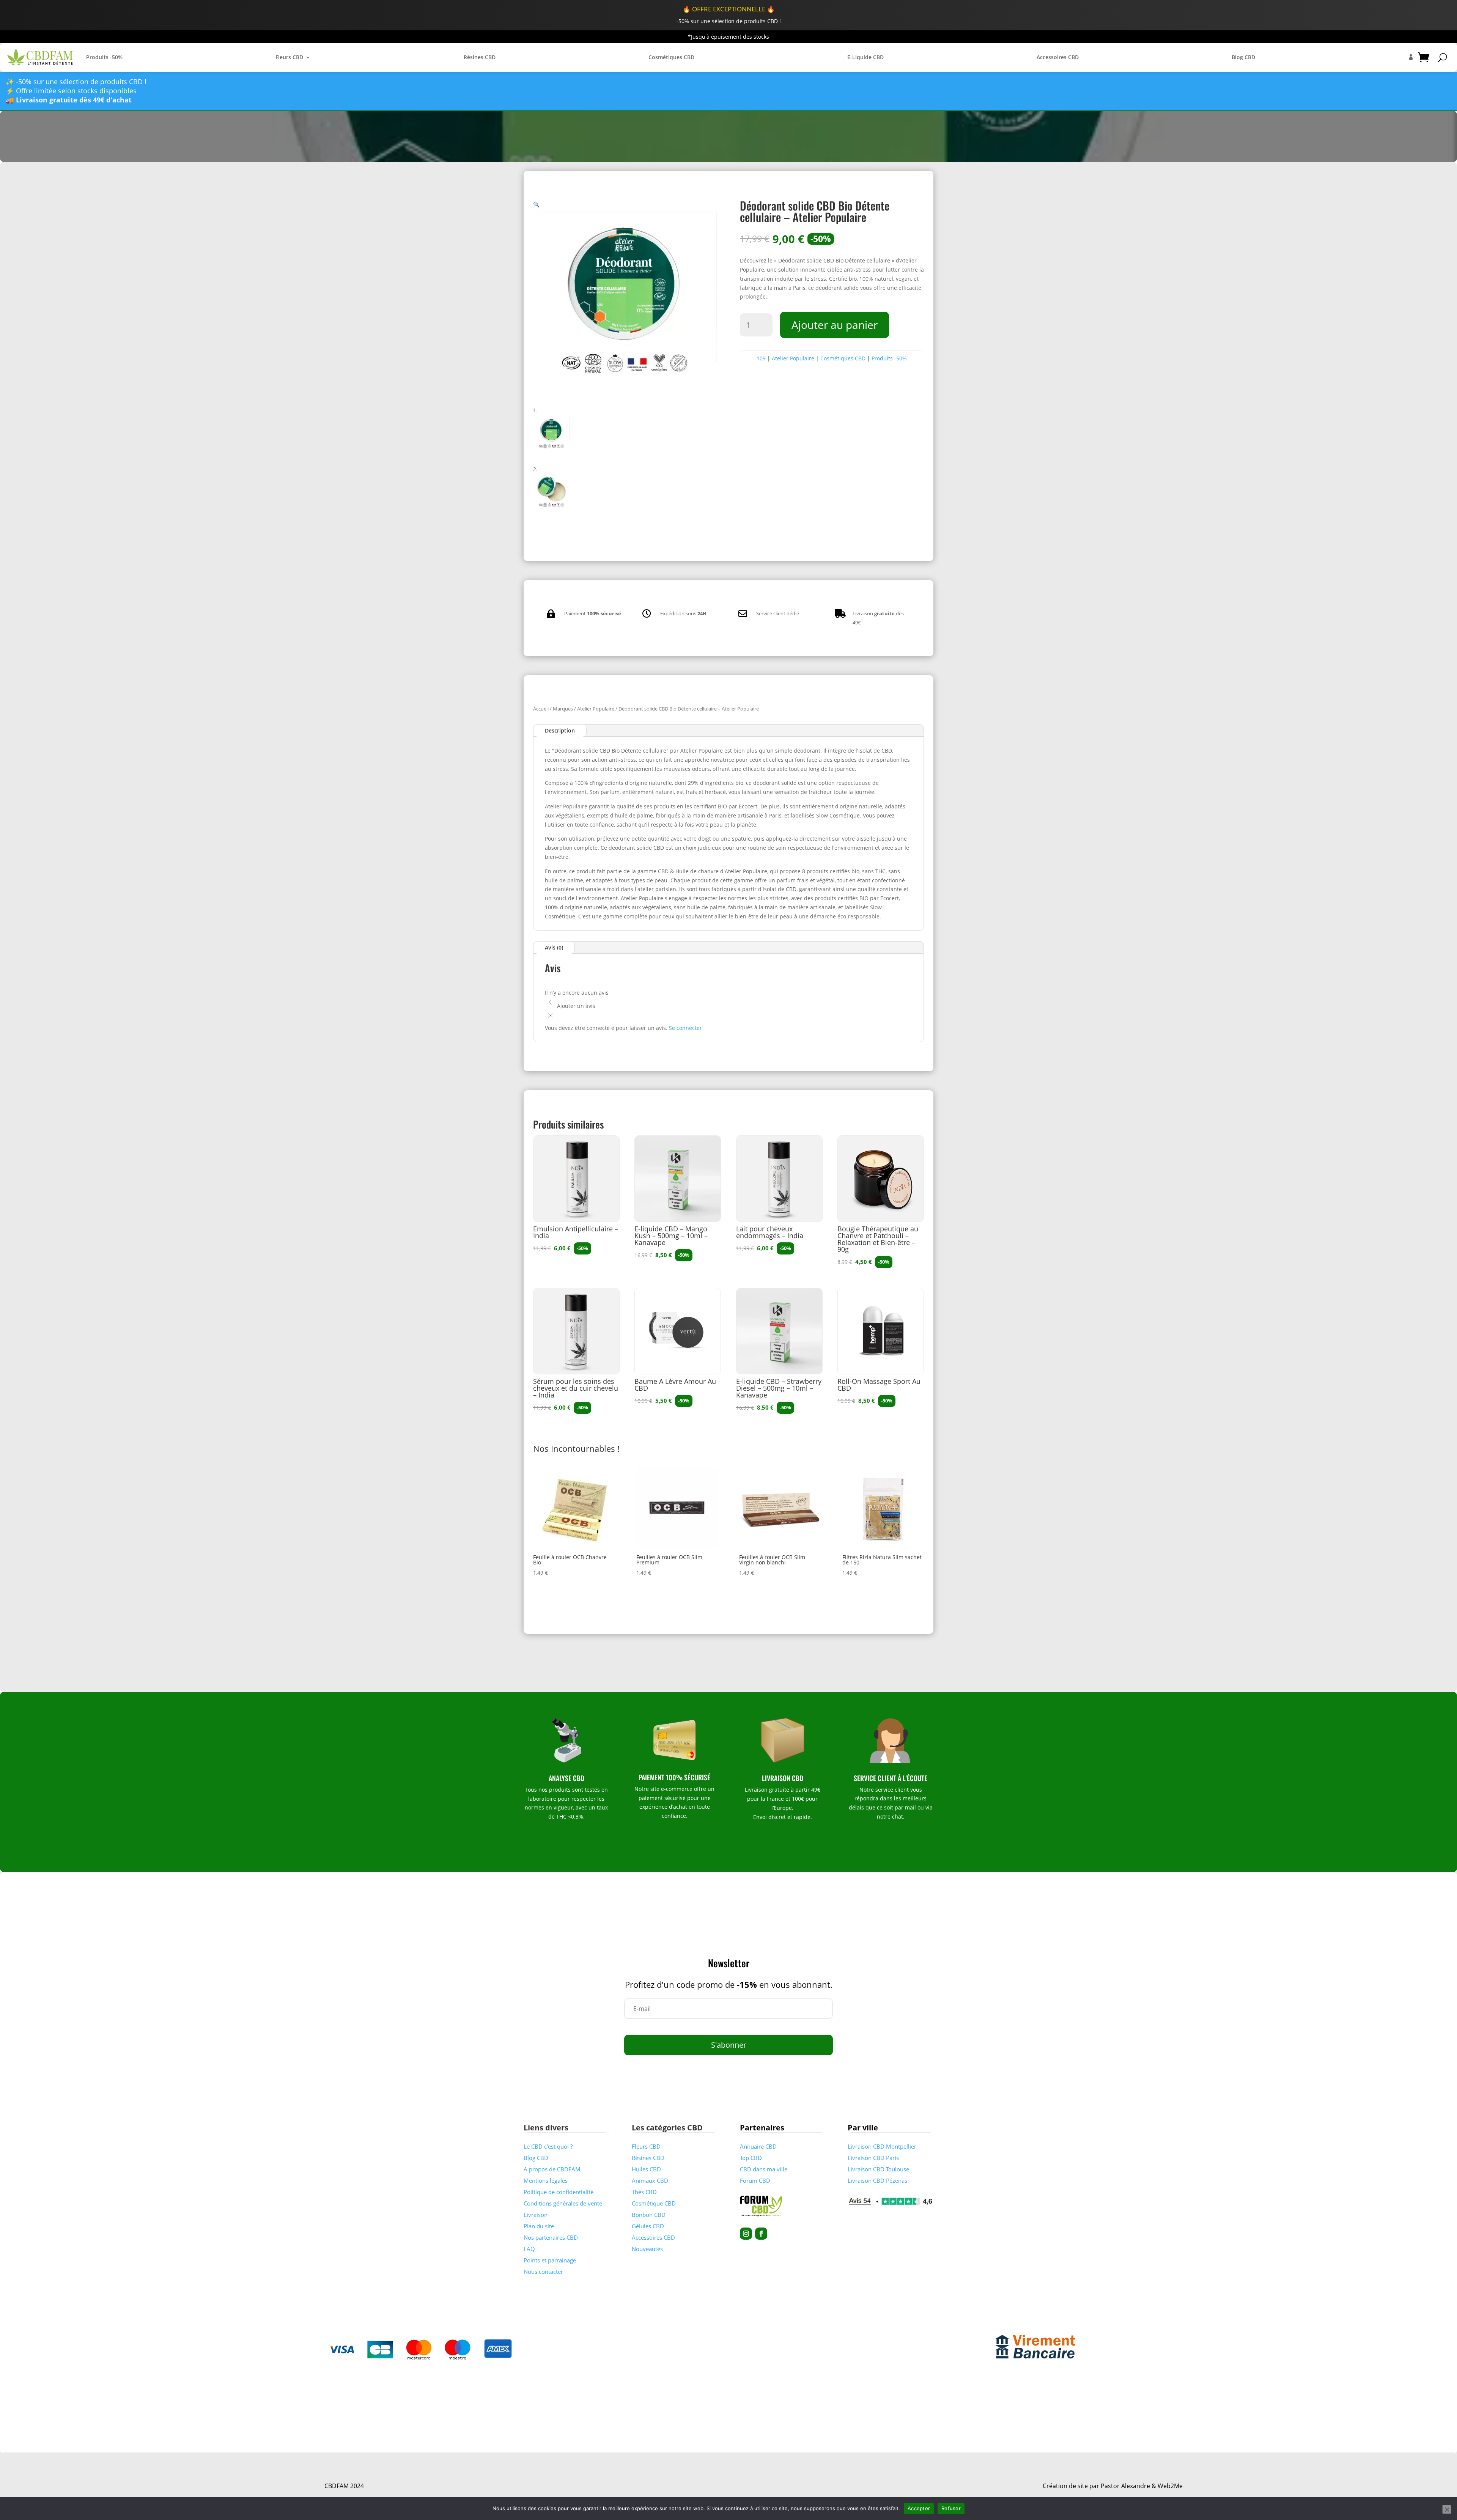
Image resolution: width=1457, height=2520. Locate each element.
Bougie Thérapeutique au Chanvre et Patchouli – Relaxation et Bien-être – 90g (878, 1239)
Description (560, 730)
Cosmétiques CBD (671, 57)
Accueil (541, 709)
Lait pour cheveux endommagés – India (770, 1232)
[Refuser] (1447, 2509)
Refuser (951, 2508)
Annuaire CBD (758, 2146)
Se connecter (685, 1028)
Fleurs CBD (289, 57)
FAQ (529, 2249)
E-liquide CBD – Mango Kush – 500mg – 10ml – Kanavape (671, 1236)
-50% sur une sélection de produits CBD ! (729, 21)
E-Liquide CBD (865, 57)
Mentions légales (546, 2180)
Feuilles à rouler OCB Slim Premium (669, 1560)
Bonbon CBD (649, 2215)
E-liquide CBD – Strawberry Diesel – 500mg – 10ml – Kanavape (779, 1388)
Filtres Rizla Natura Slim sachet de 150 (882, 1560)
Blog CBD (1243, 57)
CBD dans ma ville (764, 2169)
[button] (536, 204)
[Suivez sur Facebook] (761, 2234)
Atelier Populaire (793, 358)
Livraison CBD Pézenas (877, 2180)
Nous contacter (543, 2272)
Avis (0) (554, 947)
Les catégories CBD (667, 2128)
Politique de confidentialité (559, 2192)
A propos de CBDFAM (552, 2169)
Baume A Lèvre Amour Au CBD (675, 1385)
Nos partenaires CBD (551, 2237)
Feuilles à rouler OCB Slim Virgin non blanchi (772, 1560)
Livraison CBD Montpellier (882, 2146)
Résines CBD (480, 57)
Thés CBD (644, 2192)
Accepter (919, 2508)
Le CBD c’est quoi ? (548, 2146)
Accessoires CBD (1058, 57)
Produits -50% (104, 57)
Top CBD (751, 2158)
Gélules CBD (648, 2226)
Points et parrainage (550, 2260)
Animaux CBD (650, 2180)
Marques (563, 709)
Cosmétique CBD (654, 2203)
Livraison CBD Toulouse (878, 2169)
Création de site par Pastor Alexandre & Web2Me (1113, 2486)
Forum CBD (755, 2180)
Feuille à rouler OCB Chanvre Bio (570, 1560)
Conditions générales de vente (563, 2203)
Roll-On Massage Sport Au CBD (879, 1385)
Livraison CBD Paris (873, 2158)
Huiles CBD (646, 2169)
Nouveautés (647, 2249)
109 (761, 358)
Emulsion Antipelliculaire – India (576, 1232)
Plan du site (539, 2226)
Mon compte (1411, 57)
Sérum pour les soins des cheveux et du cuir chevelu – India (576, 1388)
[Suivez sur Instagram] (746, 2234)
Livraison (536, 2215)
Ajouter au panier (835, 325)
